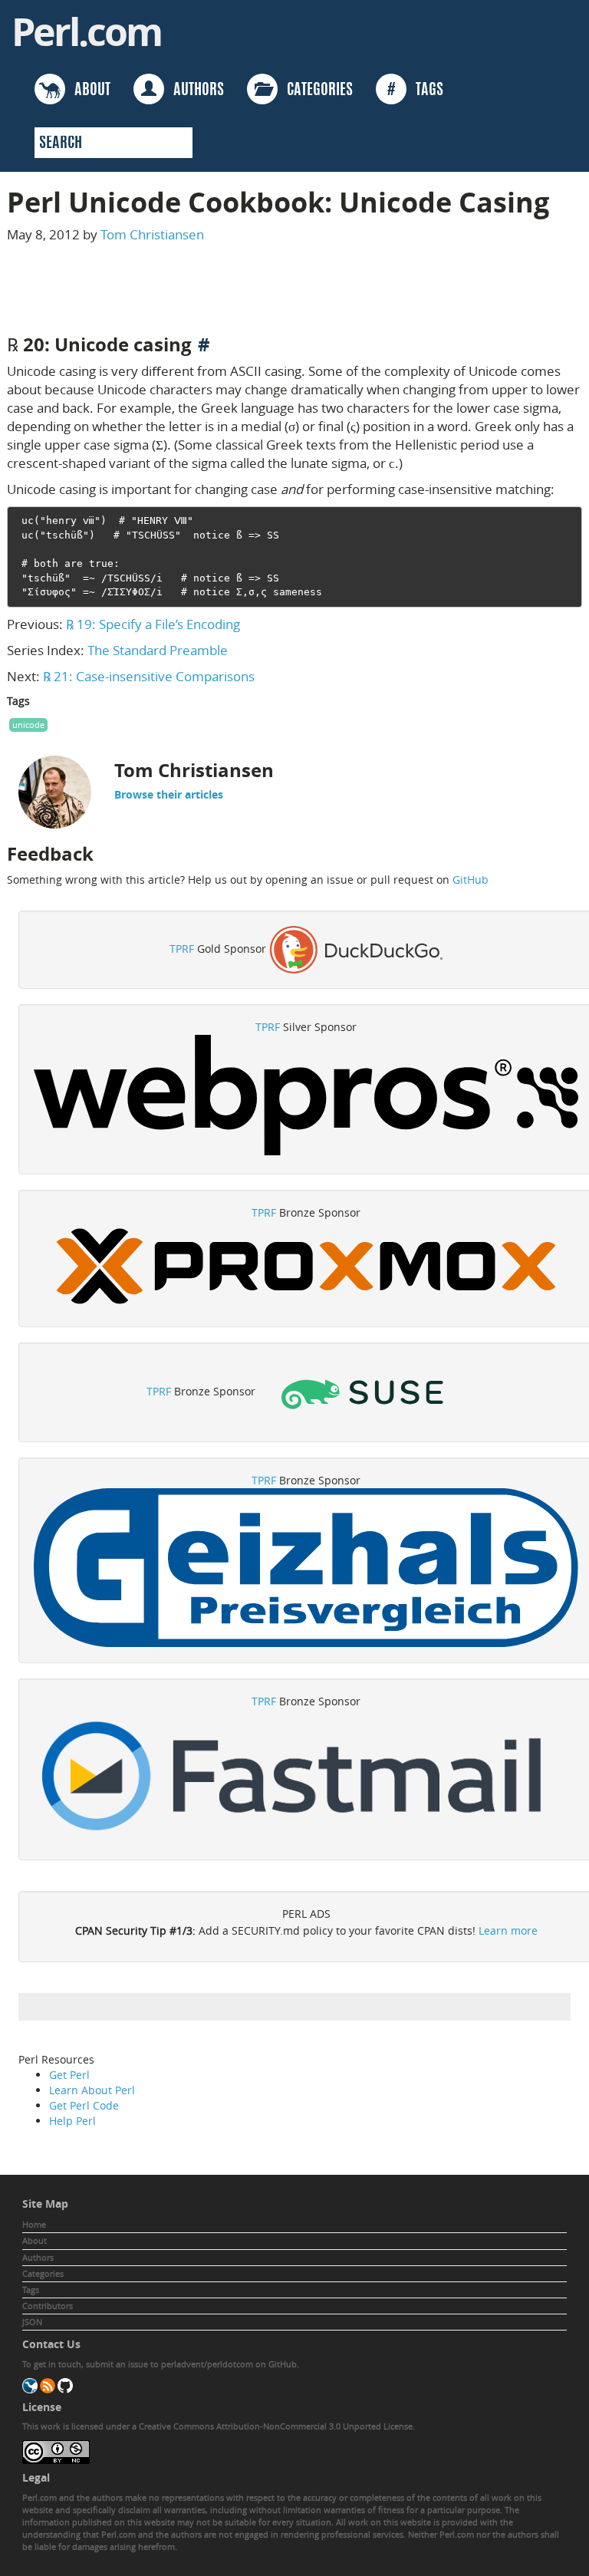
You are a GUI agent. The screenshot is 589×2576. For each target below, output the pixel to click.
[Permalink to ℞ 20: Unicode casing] (204, 344)
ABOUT (88, 91)
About (35, 2240)
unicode (28, 725)
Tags (31, 2289)
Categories (43, 2273)
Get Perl (69, 2075)
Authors (38, 2257)
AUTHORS (194, 91)
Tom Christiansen (152, 234)
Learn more (508, 1930)
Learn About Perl (92, 2090)
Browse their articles (169, 794)
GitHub (471, 880)
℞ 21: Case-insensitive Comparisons (149, 676)
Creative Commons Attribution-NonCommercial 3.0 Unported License (276, 2426)
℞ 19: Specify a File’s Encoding (153, 624)
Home (34, 2224)
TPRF (182, 949)
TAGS (415, 91)
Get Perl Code (84, 2105)
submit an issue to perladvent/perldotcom (169, 2364)
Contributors (48, 2306)
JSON (32, 2322)
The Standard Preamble (158, 650)
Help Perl (72, 2121)
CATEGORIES (315, 91)
